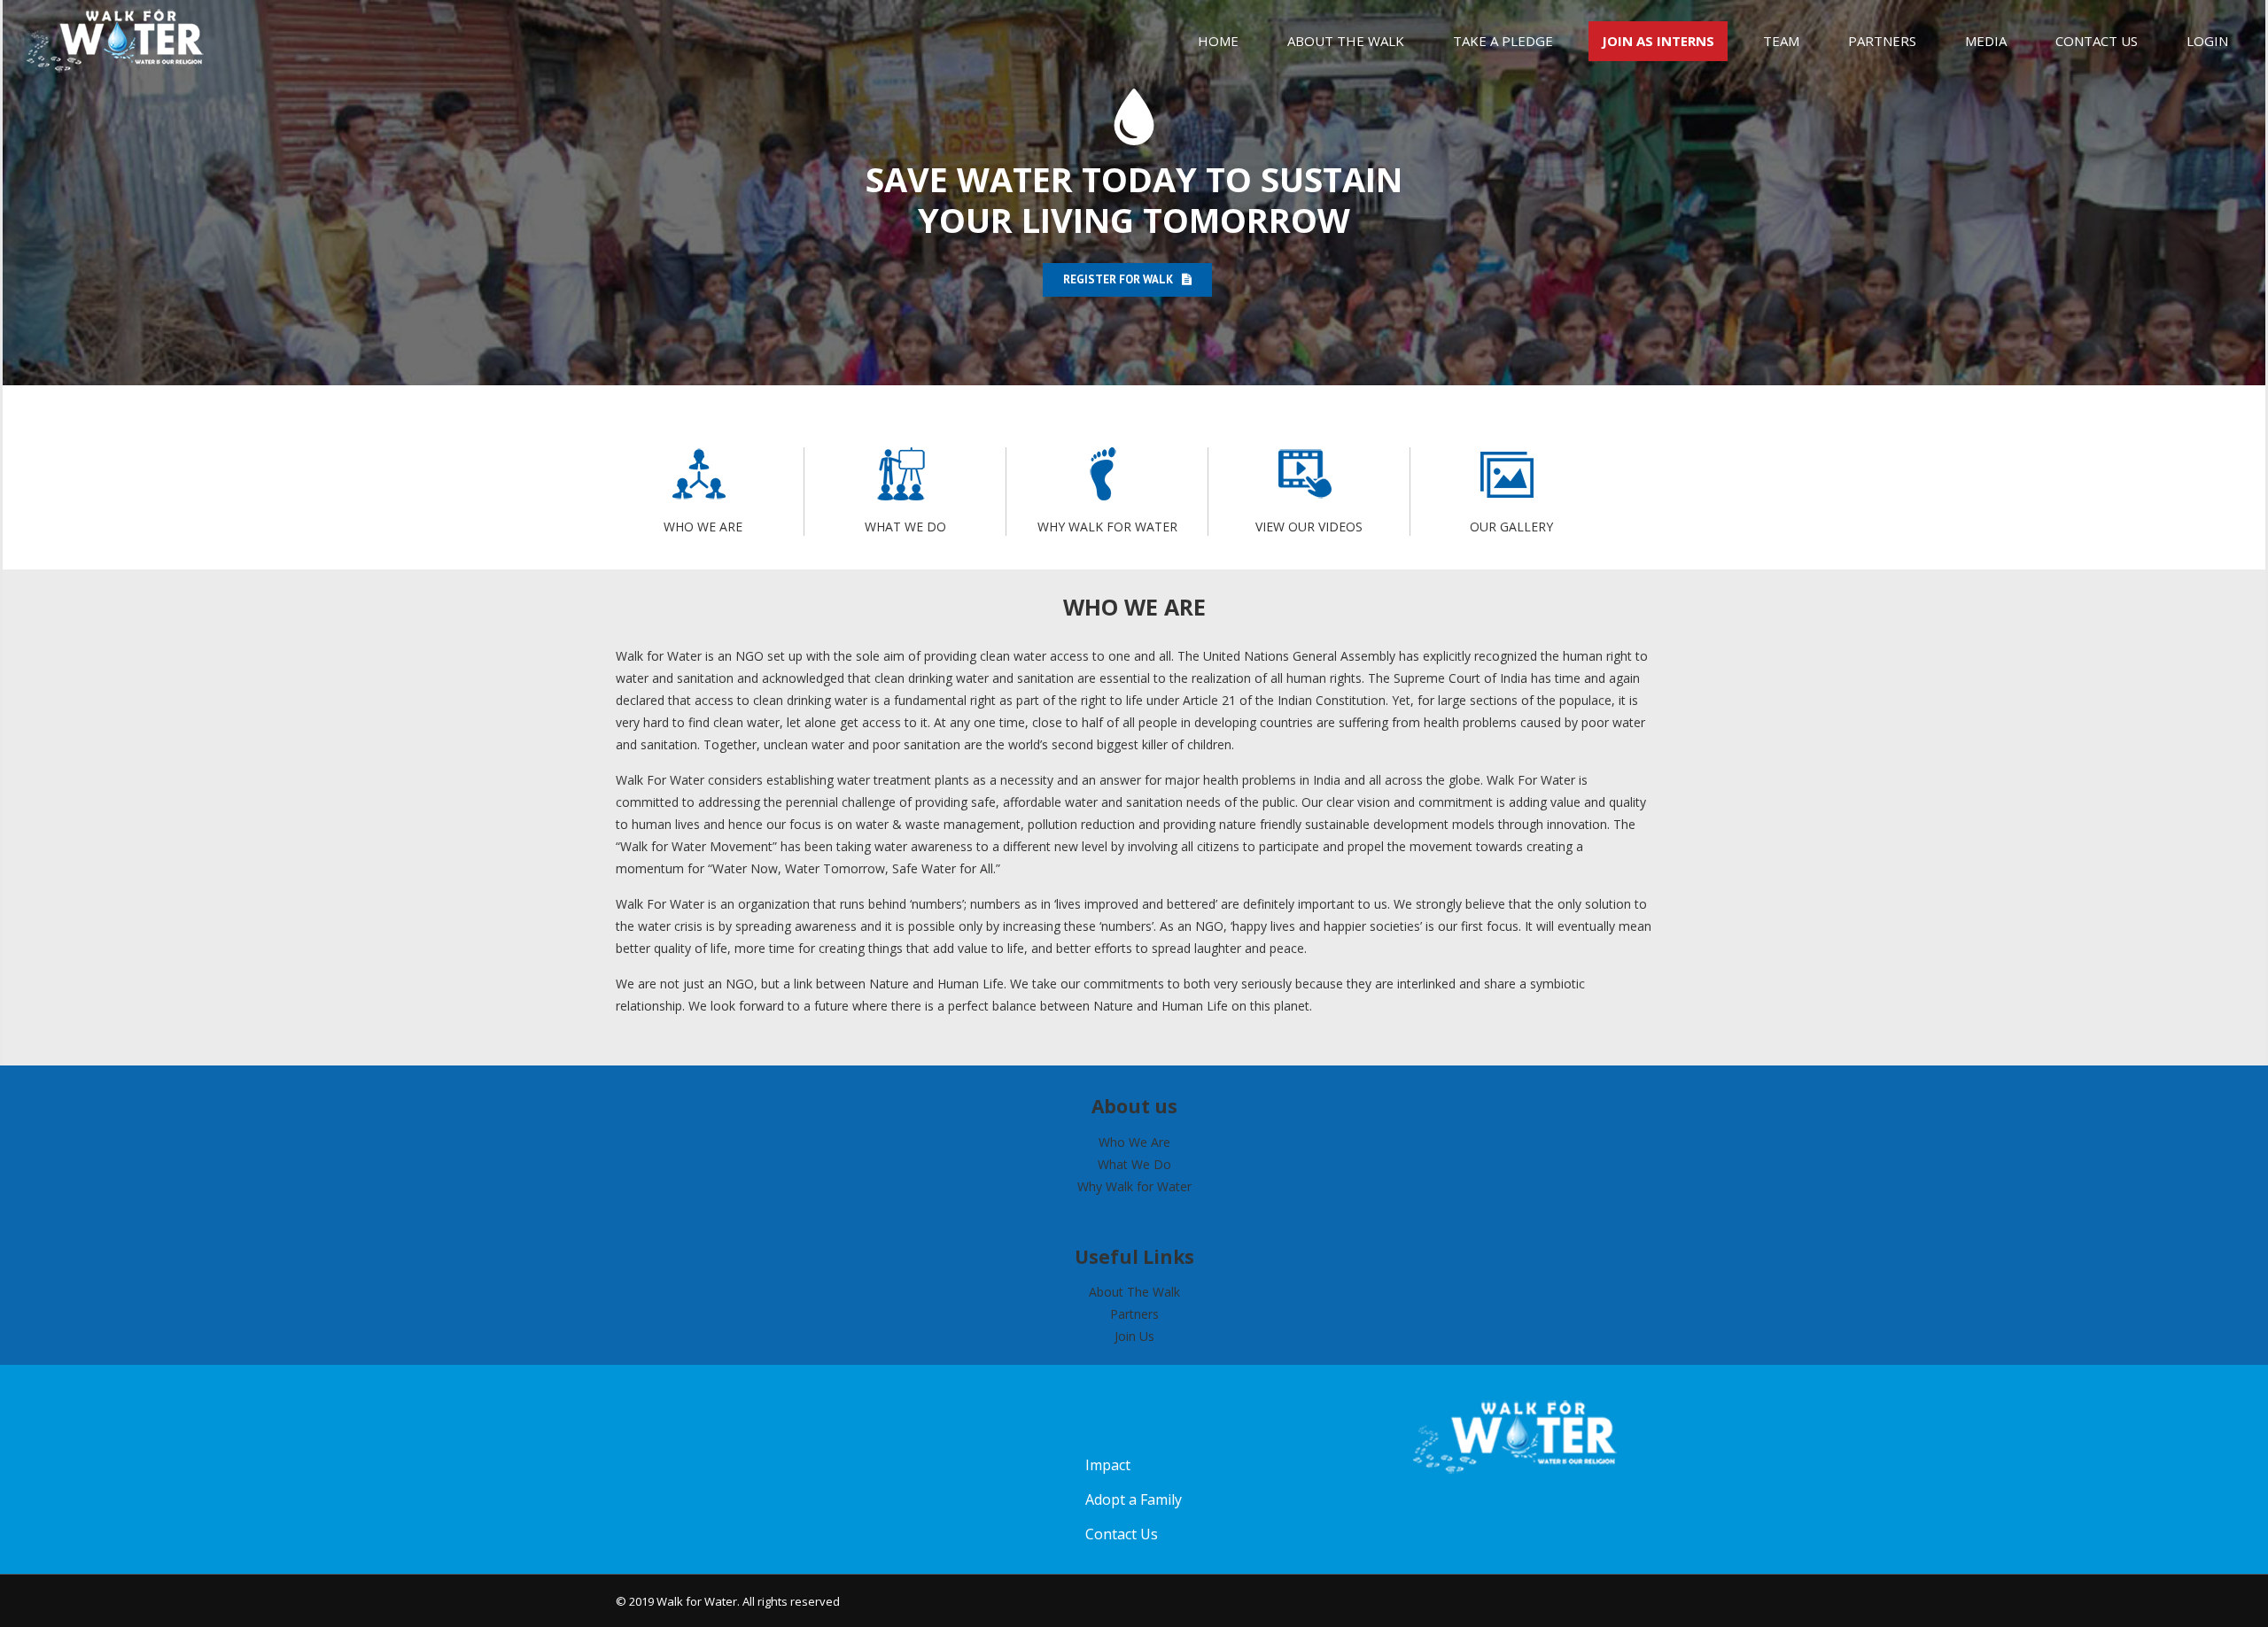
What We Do (1134, 1164)
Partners (1134, 1314)
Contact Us (1122, 1534)
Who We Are (1134, 1142)
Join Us (1134, 1336)
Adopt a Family (1134, 1499)
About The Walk (1134, 1292)
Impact (1108, 1465)
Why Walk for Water (1134, 1186)
